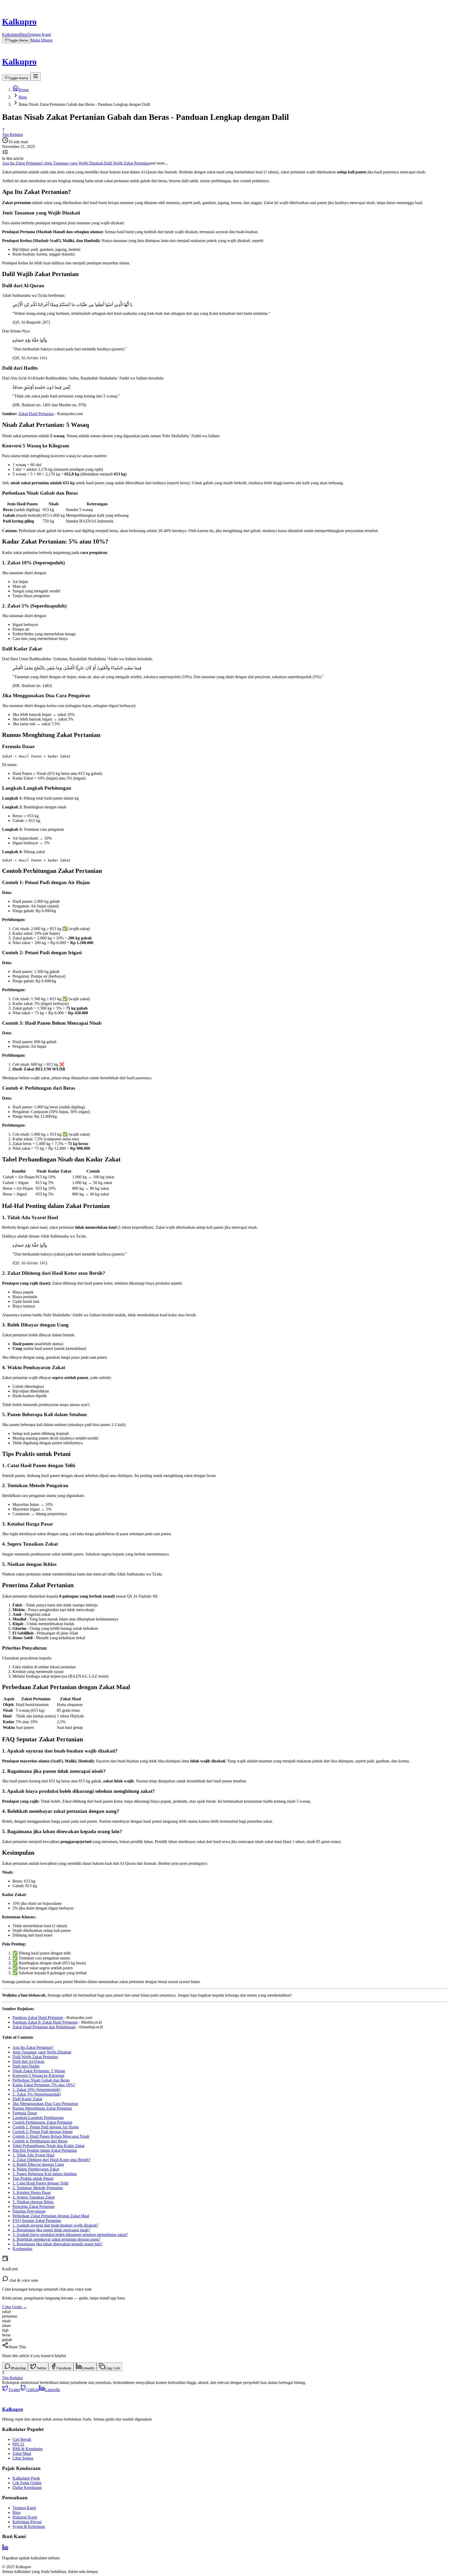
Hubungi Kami (25, 2517)
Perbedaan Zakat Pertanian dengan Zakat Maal (51, 2216)
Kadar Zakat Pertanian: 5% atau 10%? (44, 2085)
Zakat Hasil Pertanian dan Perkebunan (44, 2027)
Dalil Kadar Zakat (27, 2099)
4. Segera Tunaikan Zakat (34, 2197)
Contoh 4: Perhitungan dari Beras (40, 2141)
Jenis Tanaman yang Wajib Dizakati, (74, 163)
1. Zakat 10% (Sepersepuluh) (36, 2090)
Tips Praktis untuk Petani (33, 2178)
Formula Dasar (25, 2113)
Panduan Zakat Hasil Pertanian (38, 2018)
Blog (24, 34)
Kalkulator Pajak (26, 2478)
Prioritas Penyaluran (29, 2211)
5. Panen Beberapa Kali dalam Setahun (45, 2174)
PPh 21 (18, 2444)
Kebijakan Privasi (27, 2522)
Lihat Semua (23, 2458)
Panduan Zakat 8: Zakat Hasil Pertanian (45, 2022)
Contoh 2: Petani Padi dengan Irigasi (42, 2132)
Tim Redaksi (12, 135)
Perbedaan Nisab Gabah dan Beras (41, 2080)
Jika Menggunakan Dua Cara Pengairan (45, 2104)
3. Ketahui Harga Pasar (32, 2192)
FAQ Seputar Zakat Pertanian (37, 2221)
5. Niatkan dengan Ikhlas (33, 2202)
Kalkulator (11, 34)
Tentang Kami (39, 34)
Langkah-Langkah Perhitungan (38, 2118)
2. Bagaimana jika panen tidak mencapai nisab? (51, 2230)
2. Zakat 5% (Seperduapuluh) (37, 2094)
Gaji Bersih (22, 2439)
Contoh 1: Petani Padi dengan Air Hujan (46, 2127)
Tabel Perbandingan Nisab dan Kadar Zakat (48, 2146)
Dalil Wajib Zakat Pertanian (127, 163)
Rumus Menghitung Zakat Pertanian (42, 2108)
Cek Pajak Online (27, 2483)
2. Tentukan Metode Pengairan (38, 2188)
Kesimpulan (22, 2249)
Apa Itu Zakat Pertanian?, (23, 163)
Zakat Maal (22, 2453)
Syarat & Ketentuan (29, 2526)
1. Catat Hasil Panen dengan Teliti (40, 2183)
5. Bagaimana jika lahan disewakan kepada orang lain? (57, 2244)
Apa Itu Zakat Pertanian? (33, 2047)
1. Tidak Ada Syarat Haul (33, 2155)
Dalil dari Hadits (26, 2066)
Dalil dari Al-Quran (28, 2061)
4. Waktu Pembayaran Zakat (36, 2169)
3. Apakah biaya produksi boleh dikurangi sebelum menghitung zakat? (70, 2235)
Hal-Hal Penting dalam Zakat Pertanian (45, 2150)
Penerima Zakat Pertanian (34, 2206)
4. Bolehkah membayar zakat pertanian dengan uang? (56, 2239)
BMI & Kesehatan (28, 2449)
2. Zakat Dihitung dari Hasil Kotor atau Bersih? (51, 2160)
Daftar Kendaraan (27, 2487)
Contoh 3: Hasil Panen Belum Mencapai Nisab (51, 2136)
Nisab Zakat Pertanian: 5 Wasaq (39, 2071)
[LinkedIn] (5, 2549)
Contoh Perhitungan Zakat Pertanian (42, 2122)
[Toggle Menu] (36, 77)
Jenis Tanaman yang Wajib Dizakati (42, 2052)
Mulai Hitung (41, 40)
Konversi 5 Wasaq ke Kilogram (38, 2075)
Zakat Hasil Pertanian (36, 414)
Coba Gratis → (15, 2307)
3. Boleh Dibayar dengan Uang (38, 2164)
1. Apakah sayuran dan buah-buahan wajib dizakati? (55, 2225)
